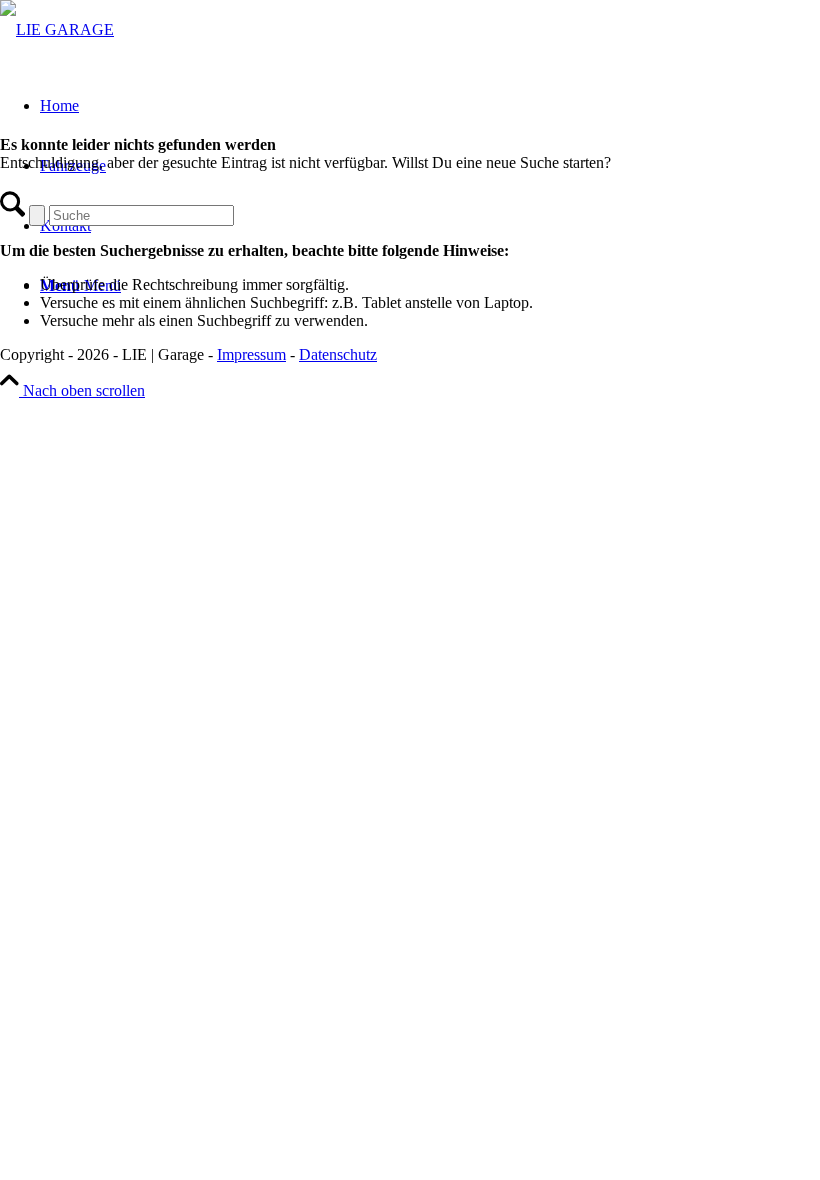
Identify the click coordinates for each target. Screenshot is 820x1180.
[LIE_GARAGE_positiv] (57, 29)
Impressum (251, 354)
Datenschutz (338, 354)
